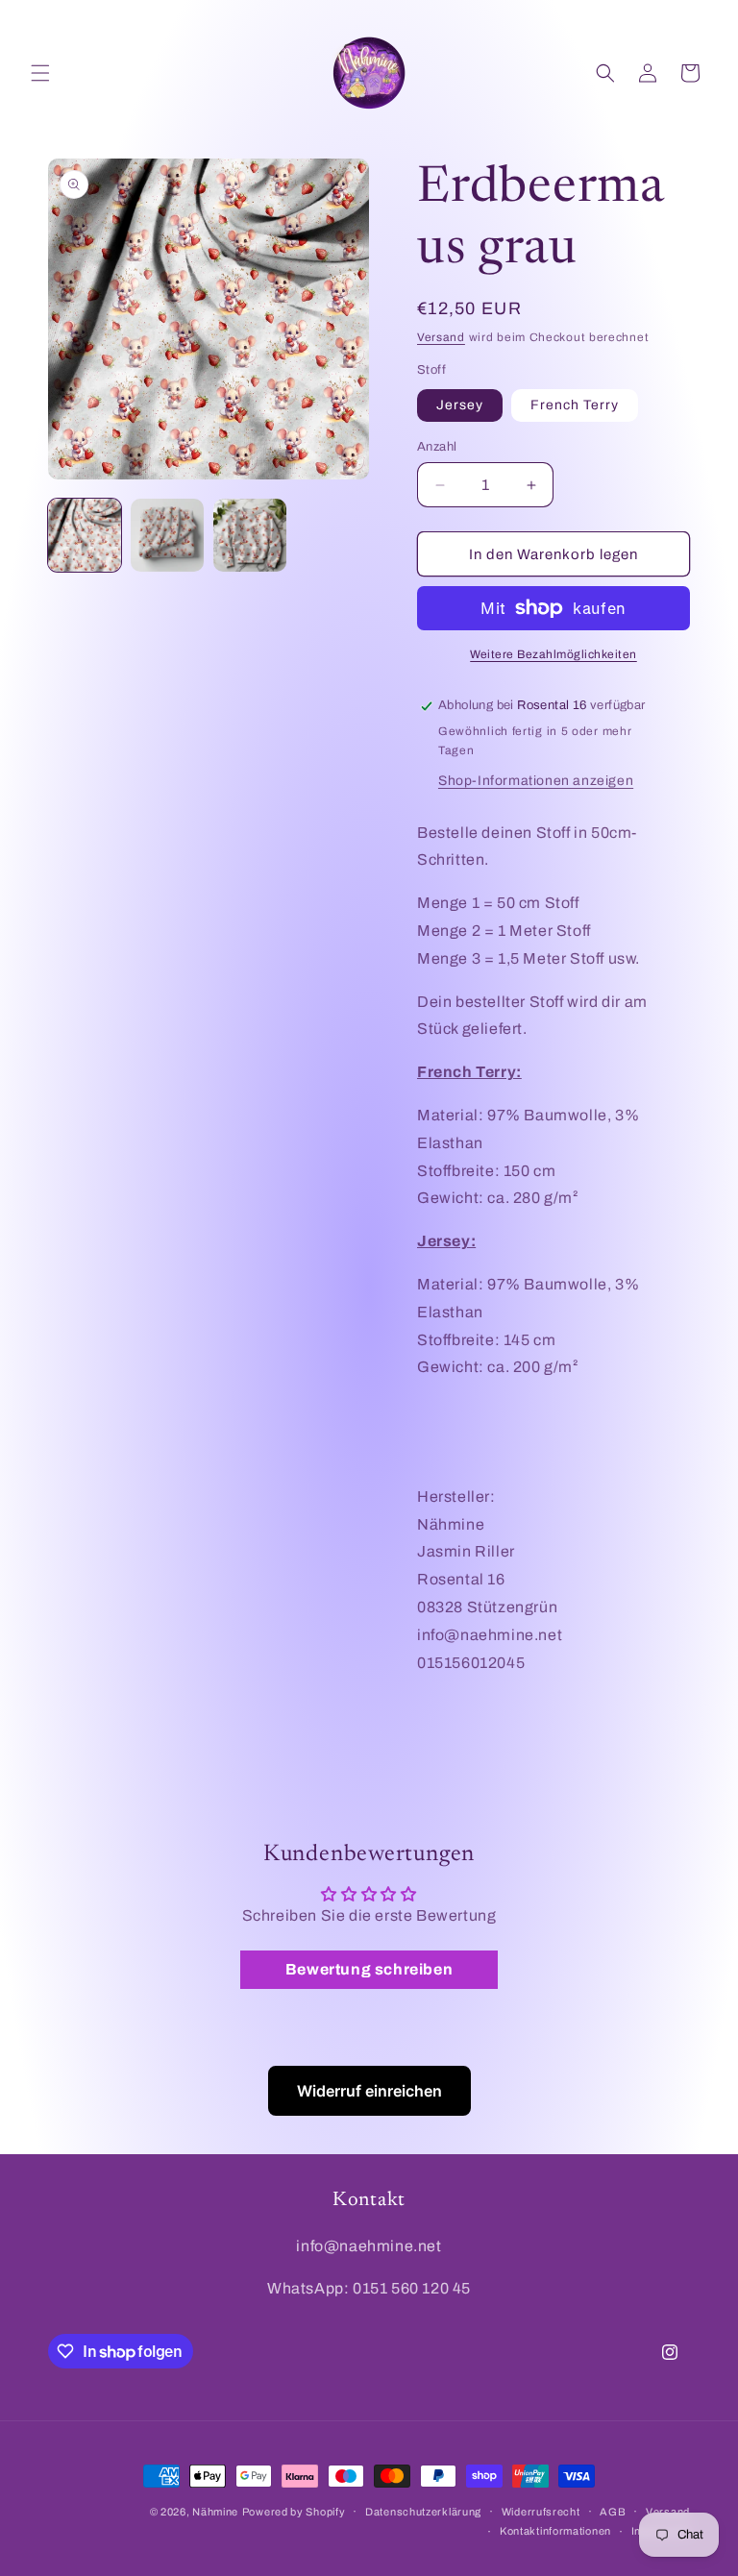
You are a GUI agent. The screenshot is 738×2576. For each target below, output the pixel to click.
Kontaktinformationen (555, 2531)
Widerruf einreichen (369, 2091)
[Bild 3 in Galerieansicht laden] (250, 535)
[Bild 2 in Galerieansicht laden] (167, 535)
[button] (40, 73)
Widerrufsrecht (541, 2512)
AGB (613, 2512)
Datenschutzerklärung (423, 2512)
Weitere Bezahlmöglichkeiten (553, 654)
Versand (441, 337)
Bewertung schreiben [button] (369, 1969)
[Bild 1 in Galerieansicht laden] (85, 535)
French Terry (575, 405)
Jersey (460, 405)
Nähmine (215, 2512)
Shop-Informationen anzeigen (536, 781)
